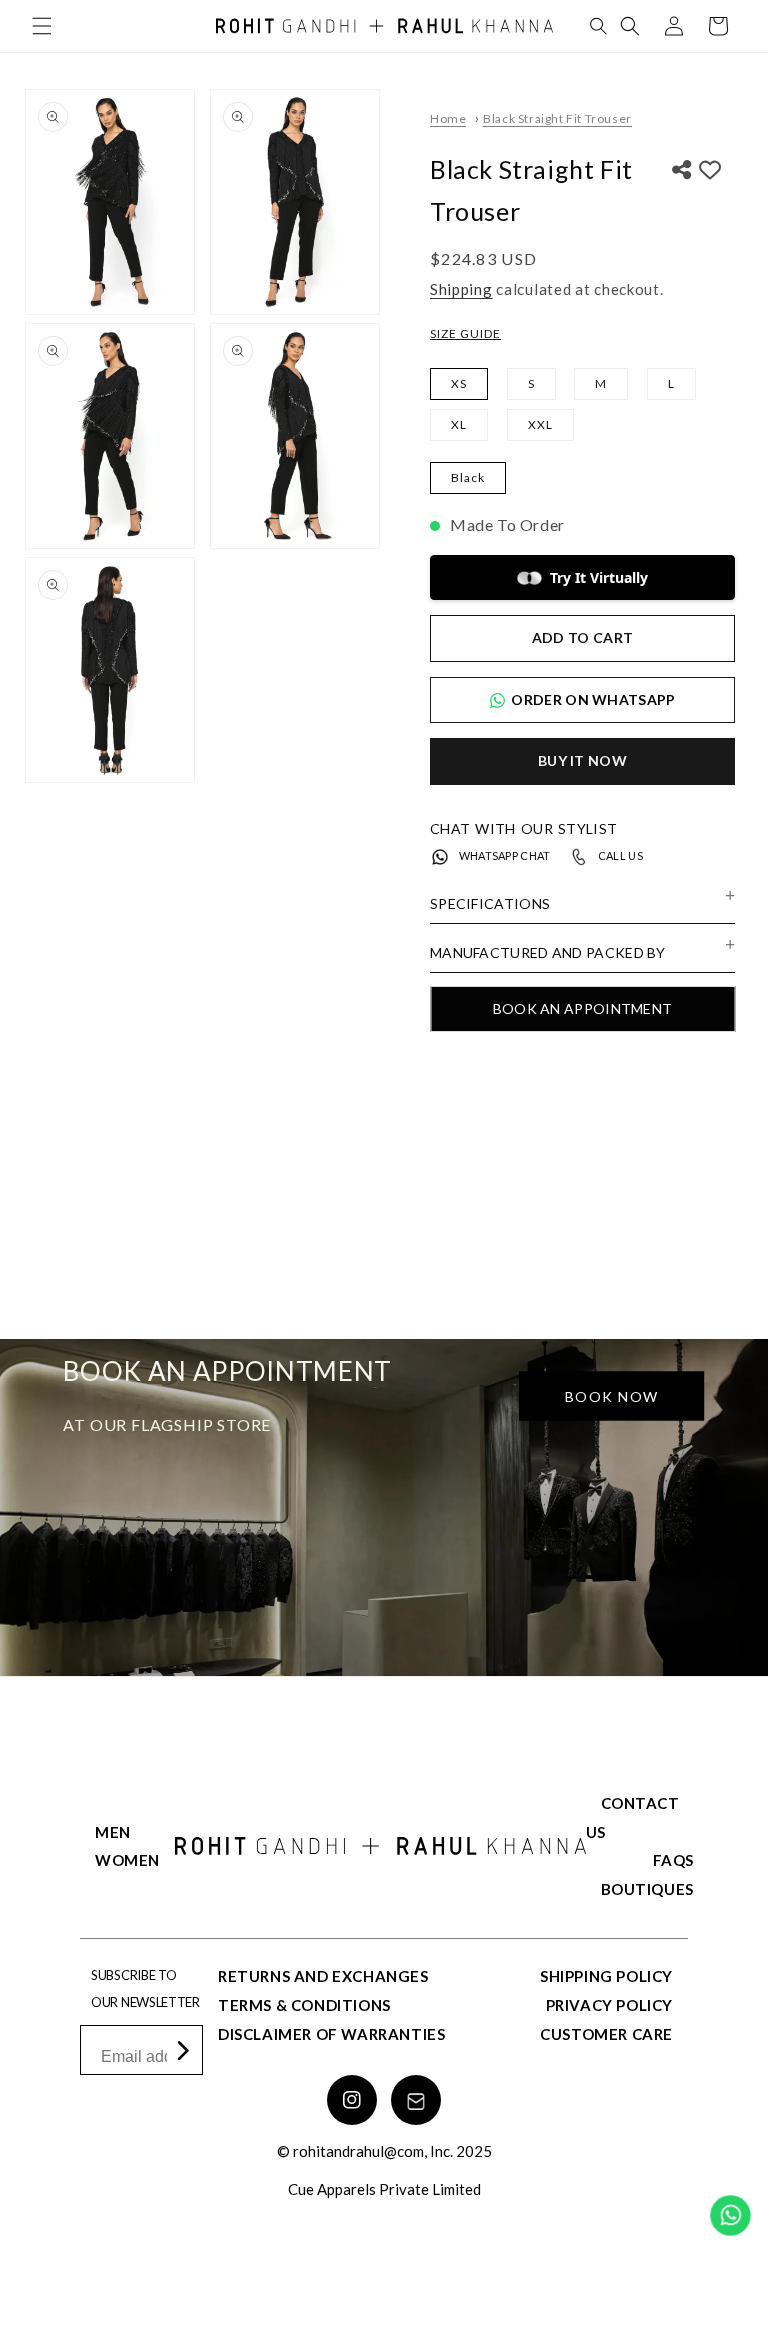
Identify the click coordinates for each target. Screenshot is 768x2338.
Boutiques (647, 1889)
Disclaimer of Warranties (331, 2034)
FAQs (673, 1860)
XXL (540, 424)
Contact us (633, 1817)
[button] (42, 26)
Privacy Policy (609, 2005)
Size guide (465, 333)
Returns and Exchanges (323, 1976)
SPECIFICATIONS (490, 903)
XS (459, 383)
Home (448, 118)
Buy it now (582, 760)
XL (459, 424)
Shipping (461, 289)
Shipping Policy (606, 1976)
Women (127, 1860)
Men (113, 1832)
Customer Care (606, 2034)
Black (468, 477)
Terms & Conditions (304, 2005)
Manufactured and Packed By (548, 952)
